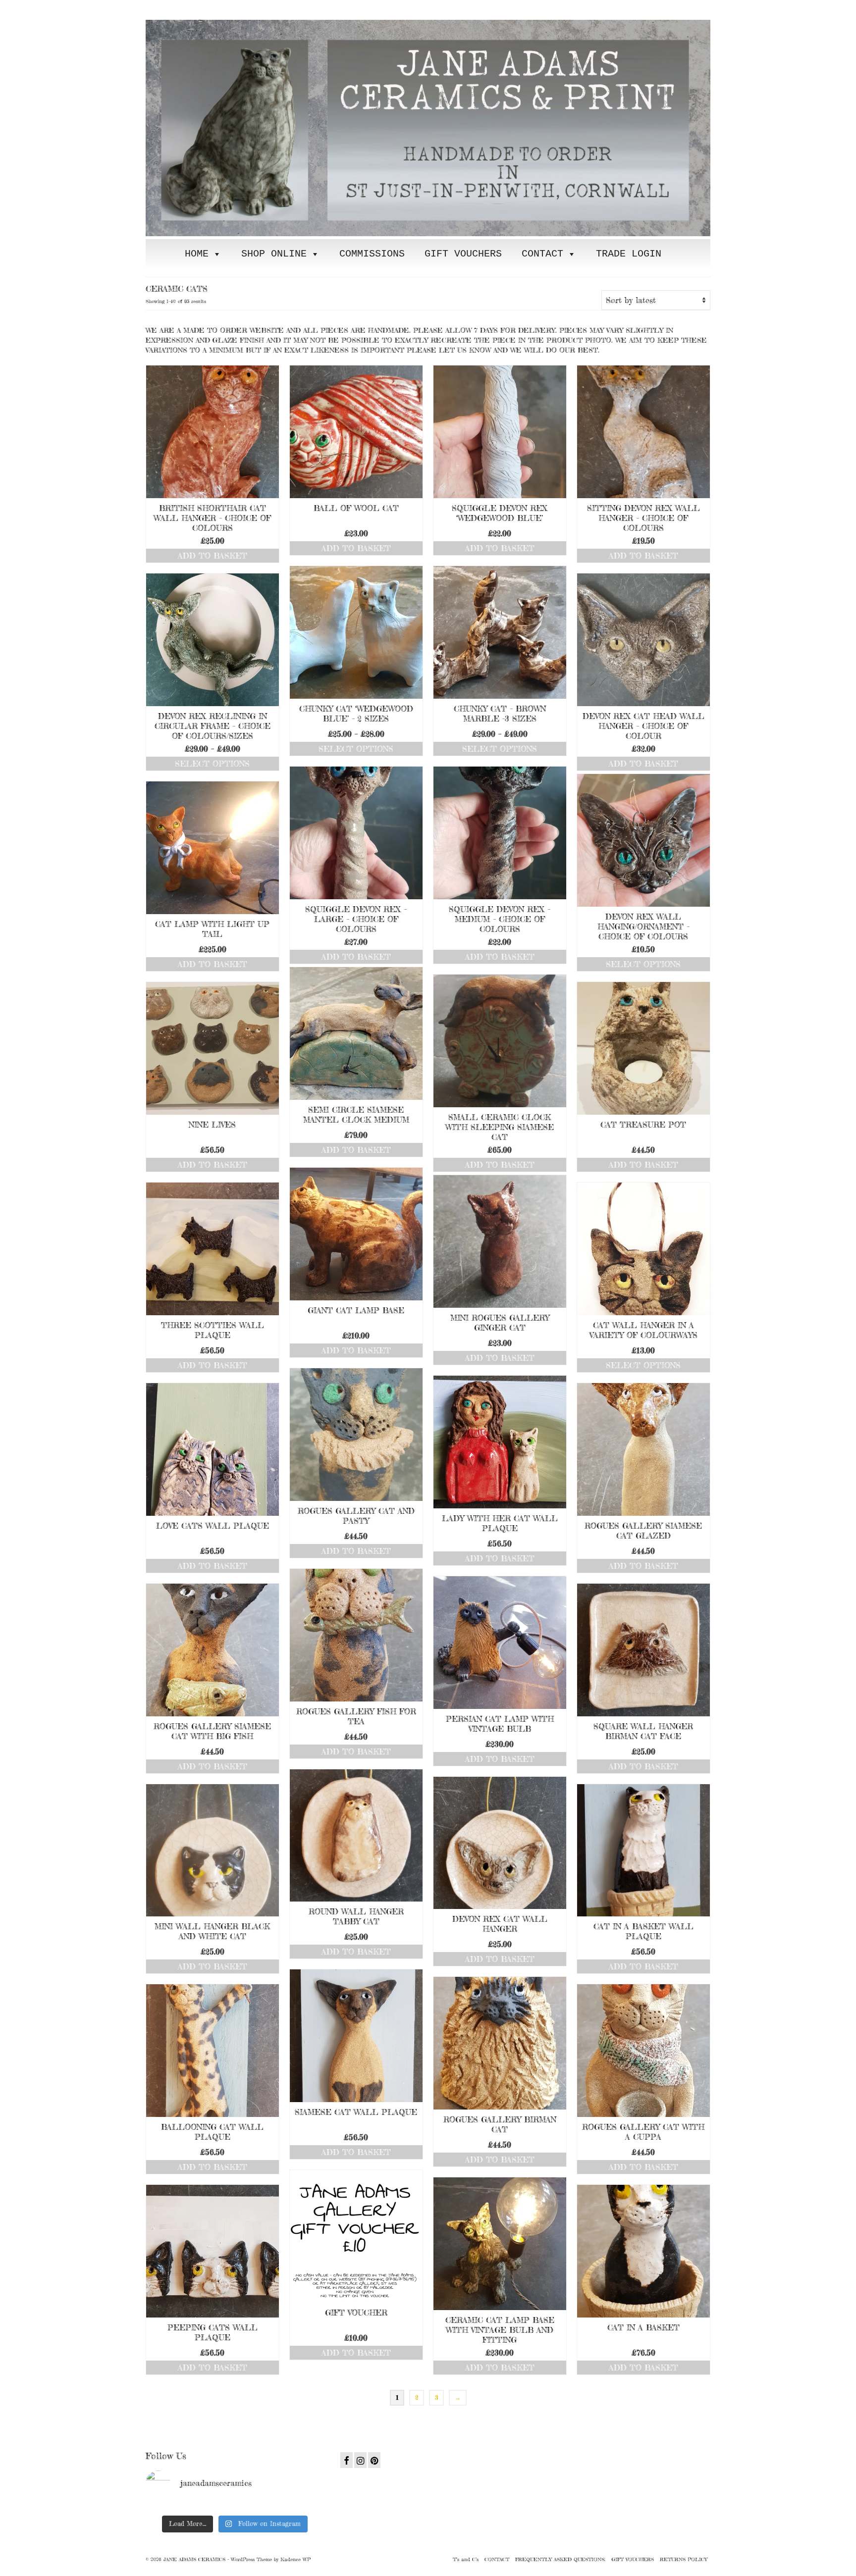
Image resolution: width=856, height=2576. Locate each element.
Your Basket (206, 8)
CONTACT (542, 254)
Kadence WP (295, 2559)
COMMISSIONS (372, 254)
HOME (197, 254)
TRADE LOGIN (629, 254)
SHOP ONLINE (274, 254)
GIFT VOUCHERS (463, 254)
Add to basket (213, 556)
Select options (356, 749)
